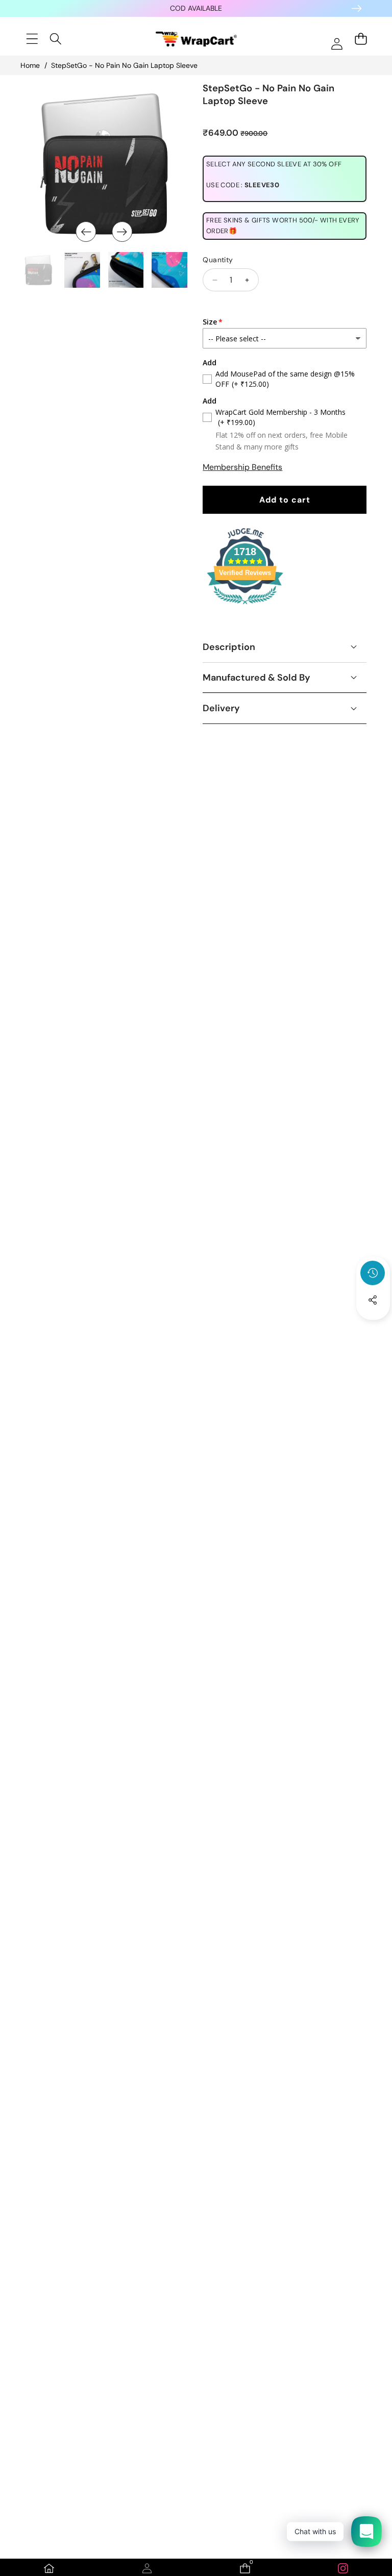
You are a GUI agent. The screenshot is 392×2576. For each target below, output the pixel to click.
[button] (373, 1328)
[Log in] (337, 44)
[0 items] (361, 39)
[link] (343, 2568)
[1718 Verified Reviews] (245, 606)
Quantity (218, 260)
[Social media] (373, 1300)
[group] (38, 270)
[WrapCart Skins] (196, 39)
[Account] (147, 2568)
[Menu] (32, 39)
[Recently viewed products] (373, 1273)
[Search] (56, 39)
